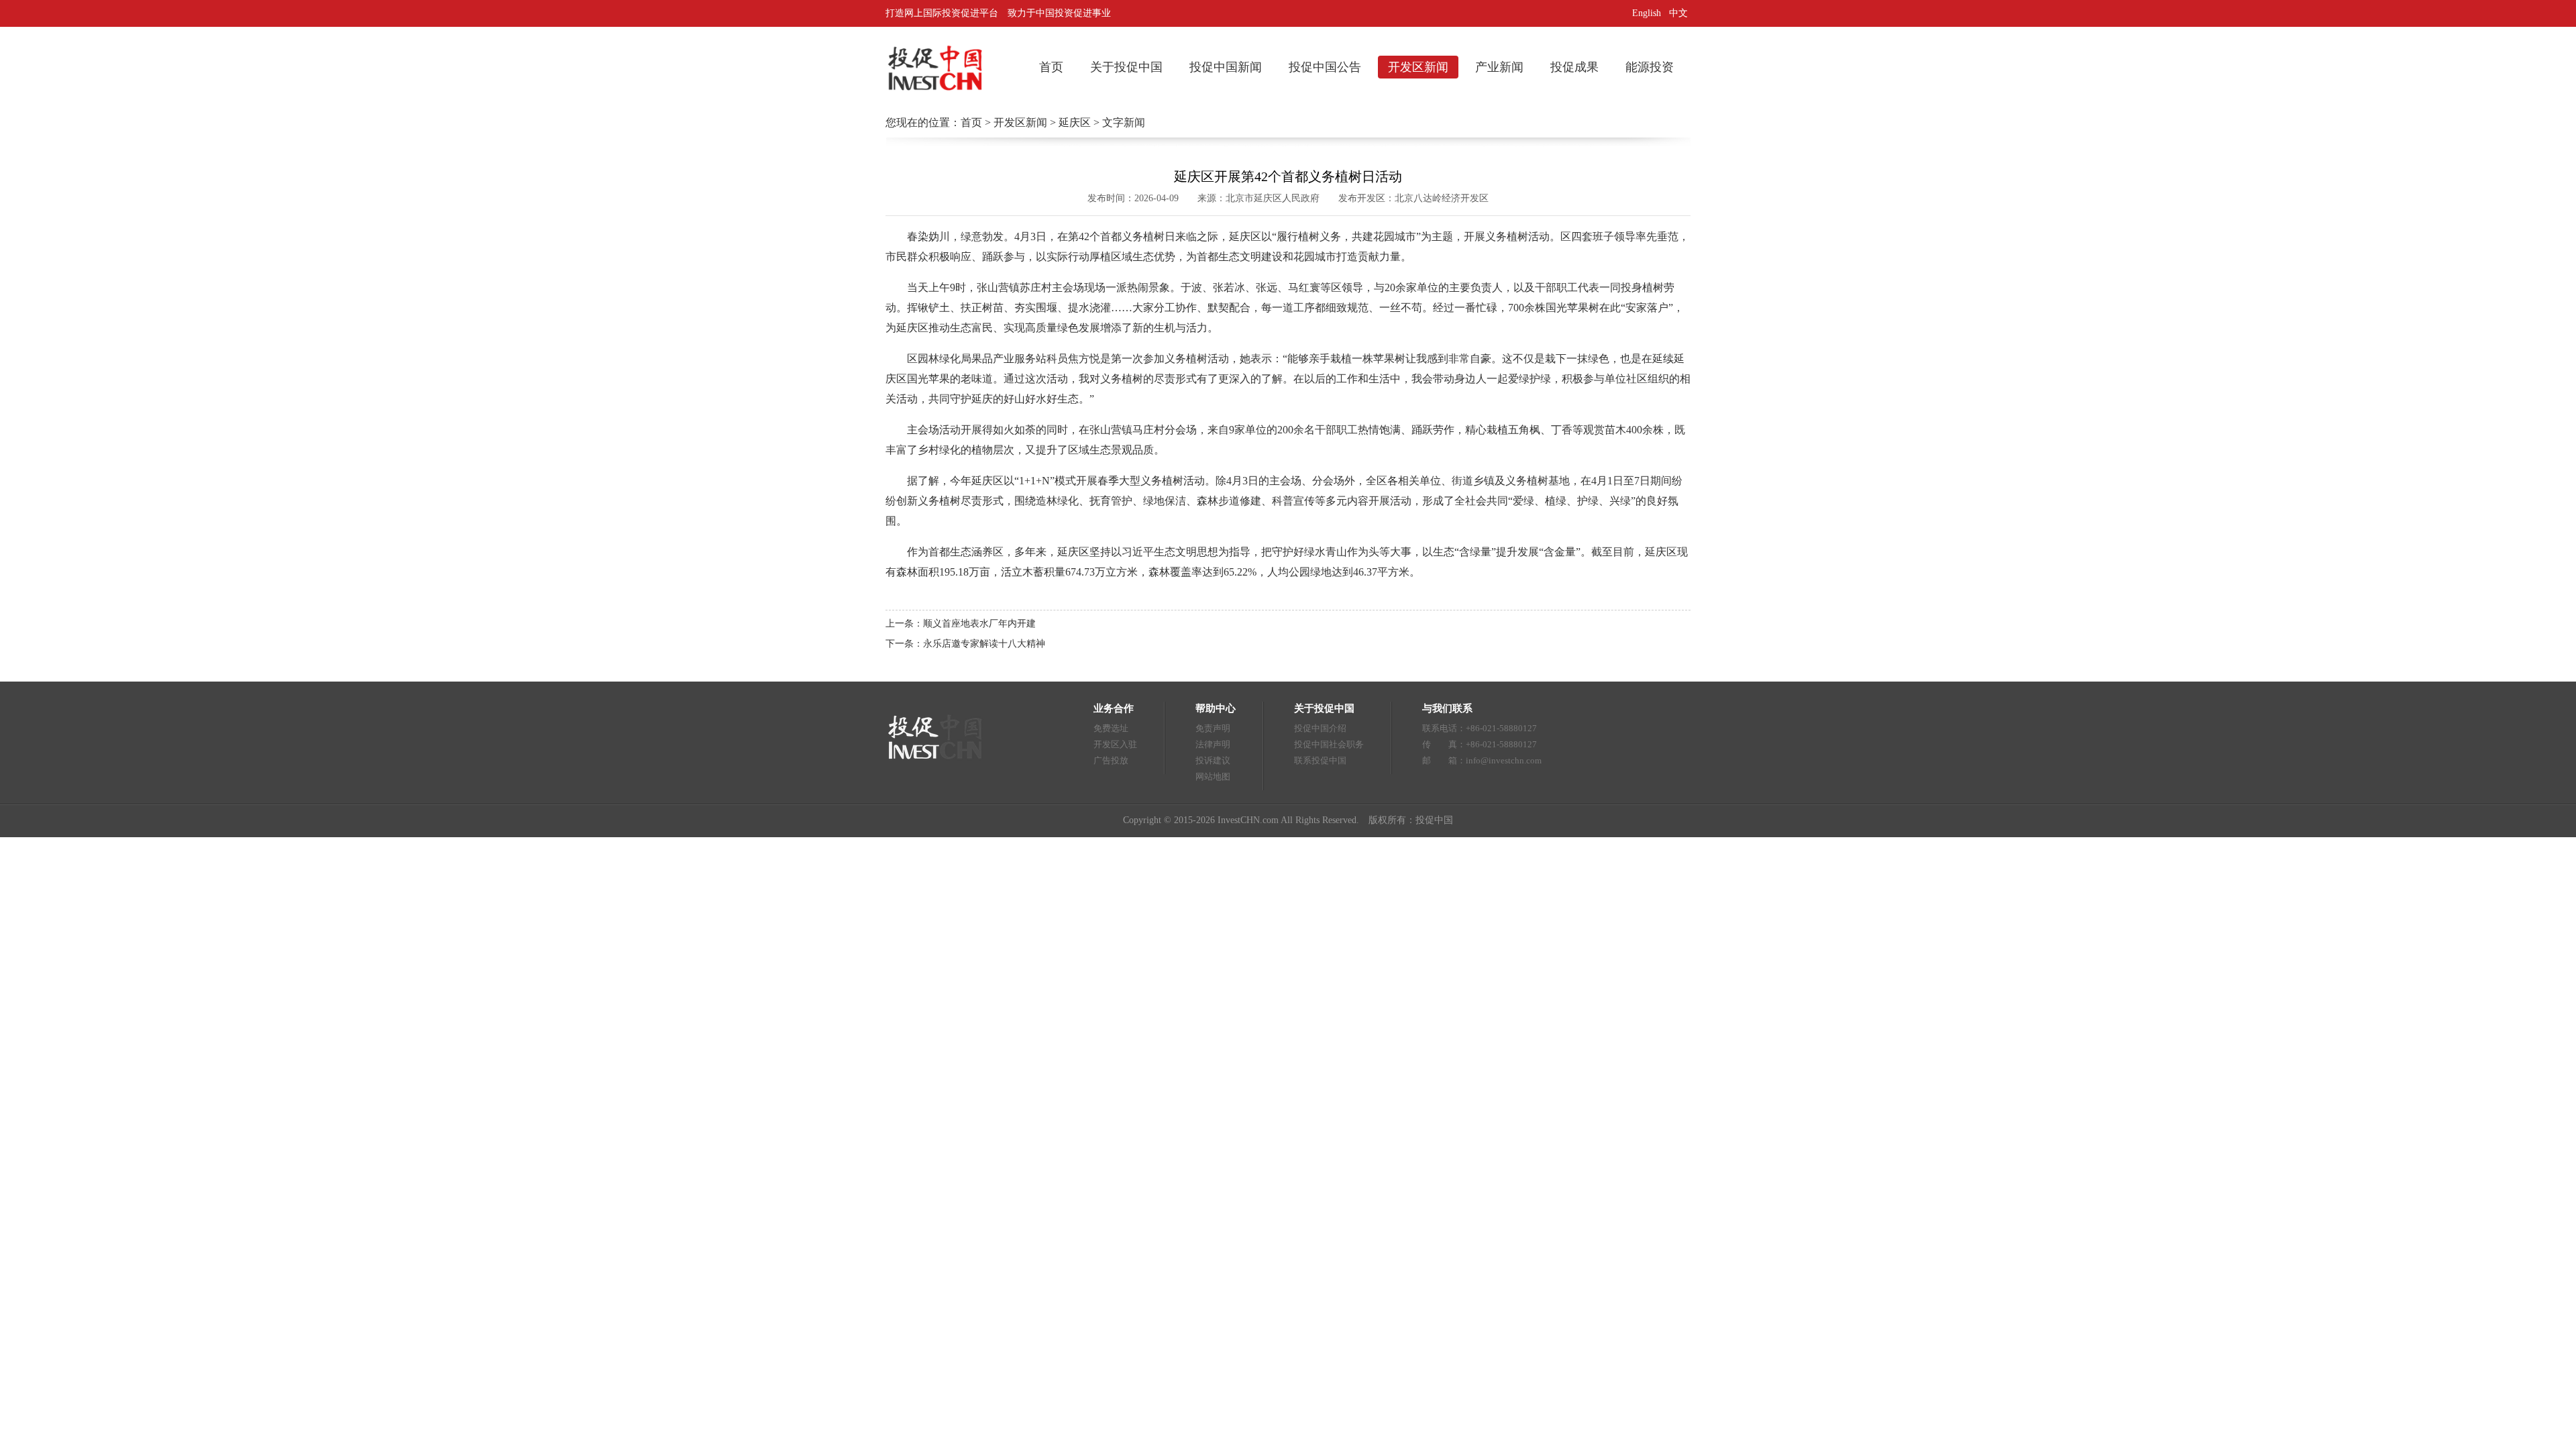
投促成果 (1574, 67)
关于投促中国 (1126, 67)
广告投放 (1111, 760)
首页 (1051, 67)
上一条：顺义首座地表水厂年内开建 (961, 624)
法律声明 (1213, 744)
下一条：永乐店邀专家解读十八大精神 (965, 644)
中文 (1680, 13)
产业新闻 (1499, 67)
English (1647, 13)
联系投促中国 (1320, 760)
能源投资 (1650, 67)
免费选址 (1111, 728)
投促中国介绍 (1320, 728)
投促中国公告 (1325, 67)
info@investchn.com (1504, 760)
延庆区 (1075, 122)
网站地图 (1213, 776)
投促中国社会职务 (1329, 744)
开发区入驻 (1115, 744)
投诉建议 (1213, 760)
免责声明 (1213, 728)
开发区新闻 (1418, 67)
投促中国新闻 (1226, 67)
